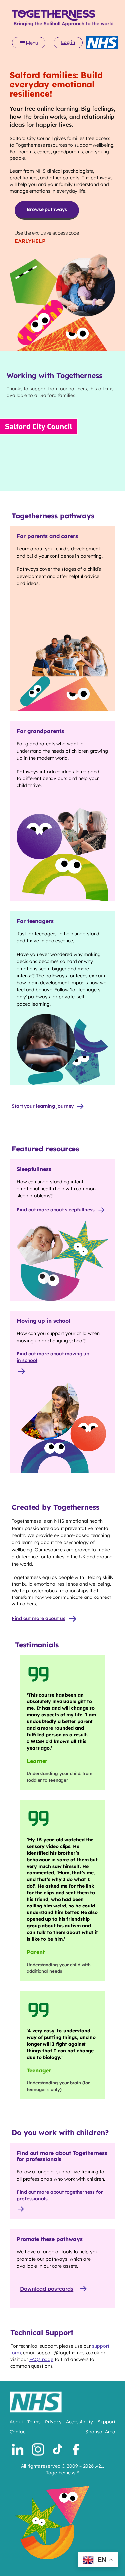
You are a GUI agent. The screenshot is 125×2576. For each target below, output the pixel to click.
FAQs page (41, 2359)
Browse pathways (47, 209)
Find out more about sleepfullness (56, 1210)
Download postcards (47, 2289)
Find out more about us (38, 1618)
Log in (68, 42)
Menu (32, 43)
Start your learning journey (43, 1106)
